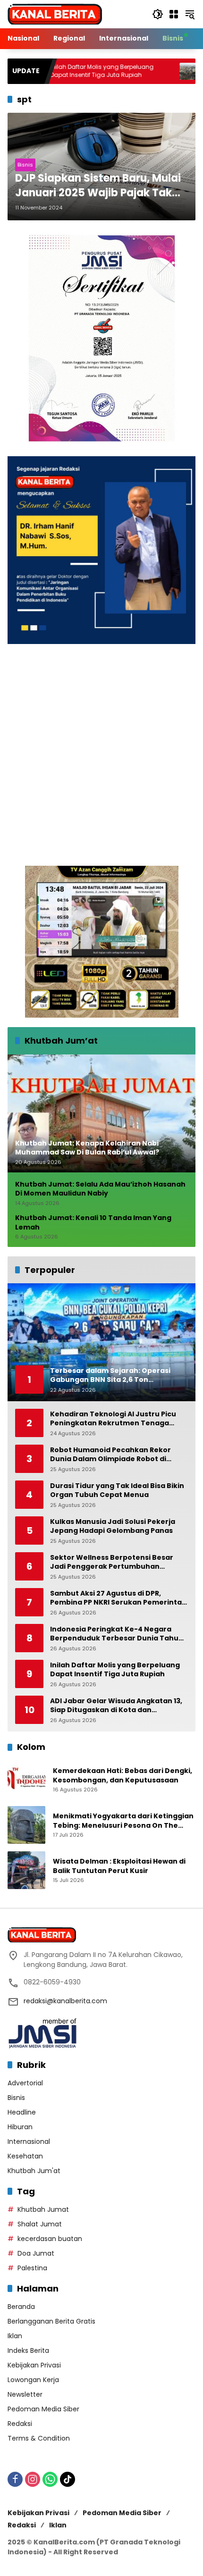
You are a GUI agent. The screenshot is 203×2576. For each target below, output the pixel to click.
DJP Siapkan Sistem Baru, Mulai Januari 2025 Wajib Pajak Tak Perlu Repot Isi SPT (98, 186)
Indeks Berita (28, 2350)
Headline (22, 2112)
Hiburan (20, 2127)
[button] (158, 14)
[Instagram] (33, 2479)
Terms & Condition (39, 2438)
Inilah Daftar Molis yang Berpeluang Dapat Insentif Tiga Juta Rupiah (115, 1670)
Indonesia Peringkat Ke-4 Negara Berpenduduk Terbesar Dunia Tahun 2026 (117, 1634)
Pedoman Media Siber (43, 2409)
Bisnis (25, 165)
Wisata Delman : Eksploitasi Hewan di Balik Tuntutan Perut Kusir (119, 1866)
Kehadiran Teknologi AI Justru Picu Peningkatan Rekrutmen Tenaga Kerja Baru (113, 1419)
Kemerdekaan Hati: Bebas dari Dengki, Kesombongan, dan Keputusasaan (123, 1776)
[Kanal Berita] (55, 14)
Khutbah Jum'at (34, 2171)
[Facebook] (15, 2479)
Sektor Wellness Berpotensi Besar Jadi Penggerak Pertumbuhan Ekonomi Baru (112, 1562)
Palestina (32, 2268)
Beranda (21, 2307)
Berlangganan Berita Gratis (51, 2321)
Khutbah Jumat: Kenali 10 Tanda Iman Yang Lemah (93, 1223)
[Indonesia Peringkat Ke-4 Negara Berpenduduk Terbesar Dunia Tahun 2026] (137, 71)
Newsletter (25, 2394)
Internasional (29, 2141)
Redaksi (20, 2424)
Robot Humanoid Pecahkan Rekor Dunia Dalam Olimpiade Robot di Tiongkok (110, 1455)
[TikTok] (68, 2479)
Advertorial (25, 2083)
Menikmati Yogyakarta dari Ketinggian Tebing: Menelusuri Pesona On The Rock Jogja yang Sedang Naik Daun (123, 1821)
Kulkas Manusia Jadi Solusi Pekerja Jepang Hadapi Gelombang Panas (113, 1526)
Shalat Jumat (40, 2224)
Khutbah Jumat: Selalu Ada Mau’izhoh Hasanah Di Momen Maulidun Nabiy (100, 1189)
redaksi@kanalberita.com (65, 2001)
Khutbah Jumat (43, 2209)
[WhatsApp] (50, 2479)
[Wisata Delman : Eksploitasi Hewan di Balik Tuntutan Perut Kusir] (26, 1870)
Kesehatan (25, 2156)
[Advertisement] (101, 755)
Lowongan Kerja (33, 2380)
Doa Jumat (36, 2253)
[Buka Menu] (174, 14)
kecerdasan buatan (50, 2239)
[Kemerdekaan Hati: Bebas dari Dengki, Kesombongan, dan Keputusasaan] (26, 1780)
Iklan (15, 2336)
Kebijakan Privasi (34, 2365)
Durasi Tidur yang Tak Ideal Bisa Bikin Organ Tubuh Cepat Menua (117, 1491)
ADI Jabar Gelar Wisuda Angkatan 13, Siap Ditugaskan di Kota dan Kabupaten (116, 1706)
